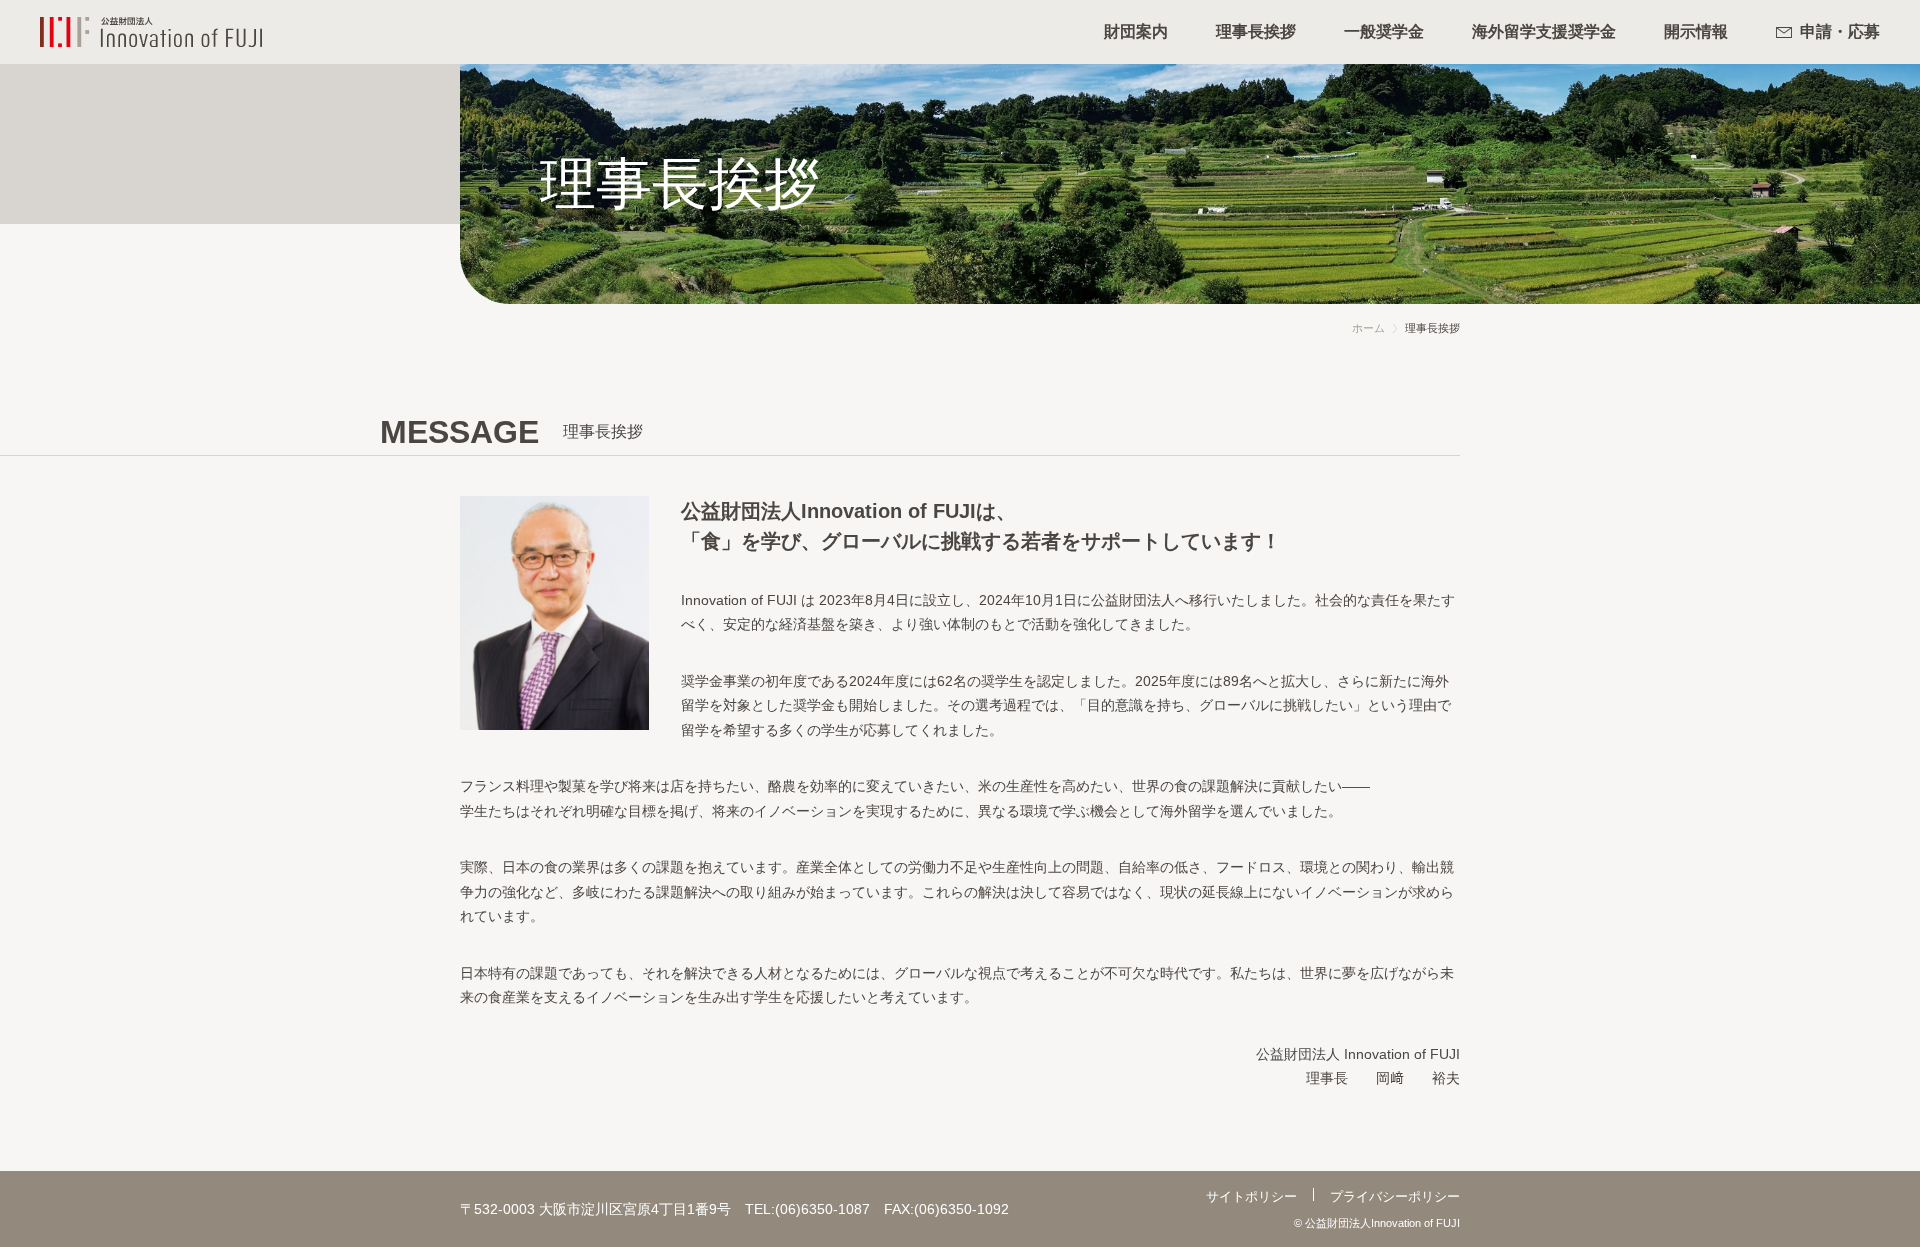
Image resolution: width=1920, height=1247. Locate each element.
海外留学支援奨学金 (1544, 31)
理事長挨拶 (1256, 31)
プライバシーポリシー (1395, 1196)
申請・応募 (1840, 31)
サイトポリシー (1251, 1196)
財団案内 (1136, 31)
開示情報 (1696, 31)
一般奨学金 (1384, 31)
